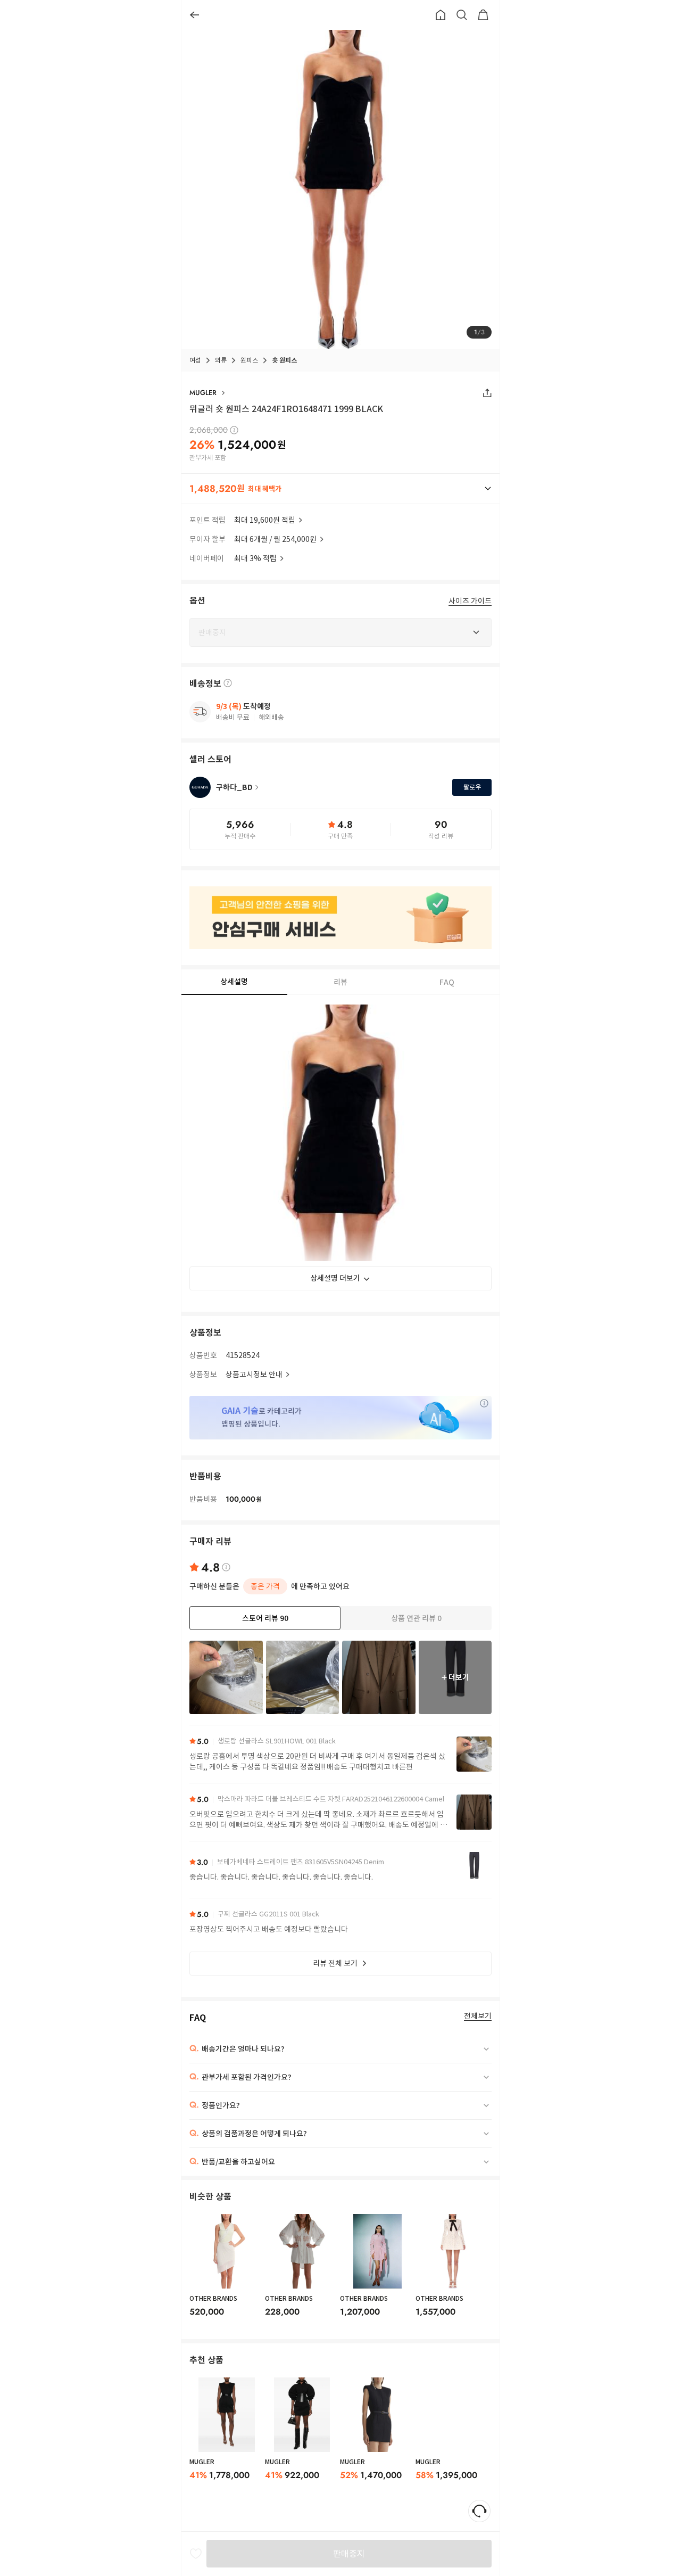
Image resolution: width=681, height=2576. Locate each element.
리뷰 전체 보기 (335, 1963)
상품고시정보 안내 (254, 1375)
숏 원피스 (284, 360)
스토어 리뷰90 (265, 1618)
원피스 (249, 360)
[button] (340, 489)
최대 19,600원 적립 (265, 520)
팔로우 (472, 787)
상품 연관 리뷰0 (416, 1618)
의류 (221, 360)
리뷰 (340, 982)
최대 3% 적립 (255, 558)
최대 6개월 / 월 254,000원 (275, 539)
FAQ (447, 982)
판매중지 (349, 2554)
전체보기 (478, 2016)
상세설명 (234, 982)
